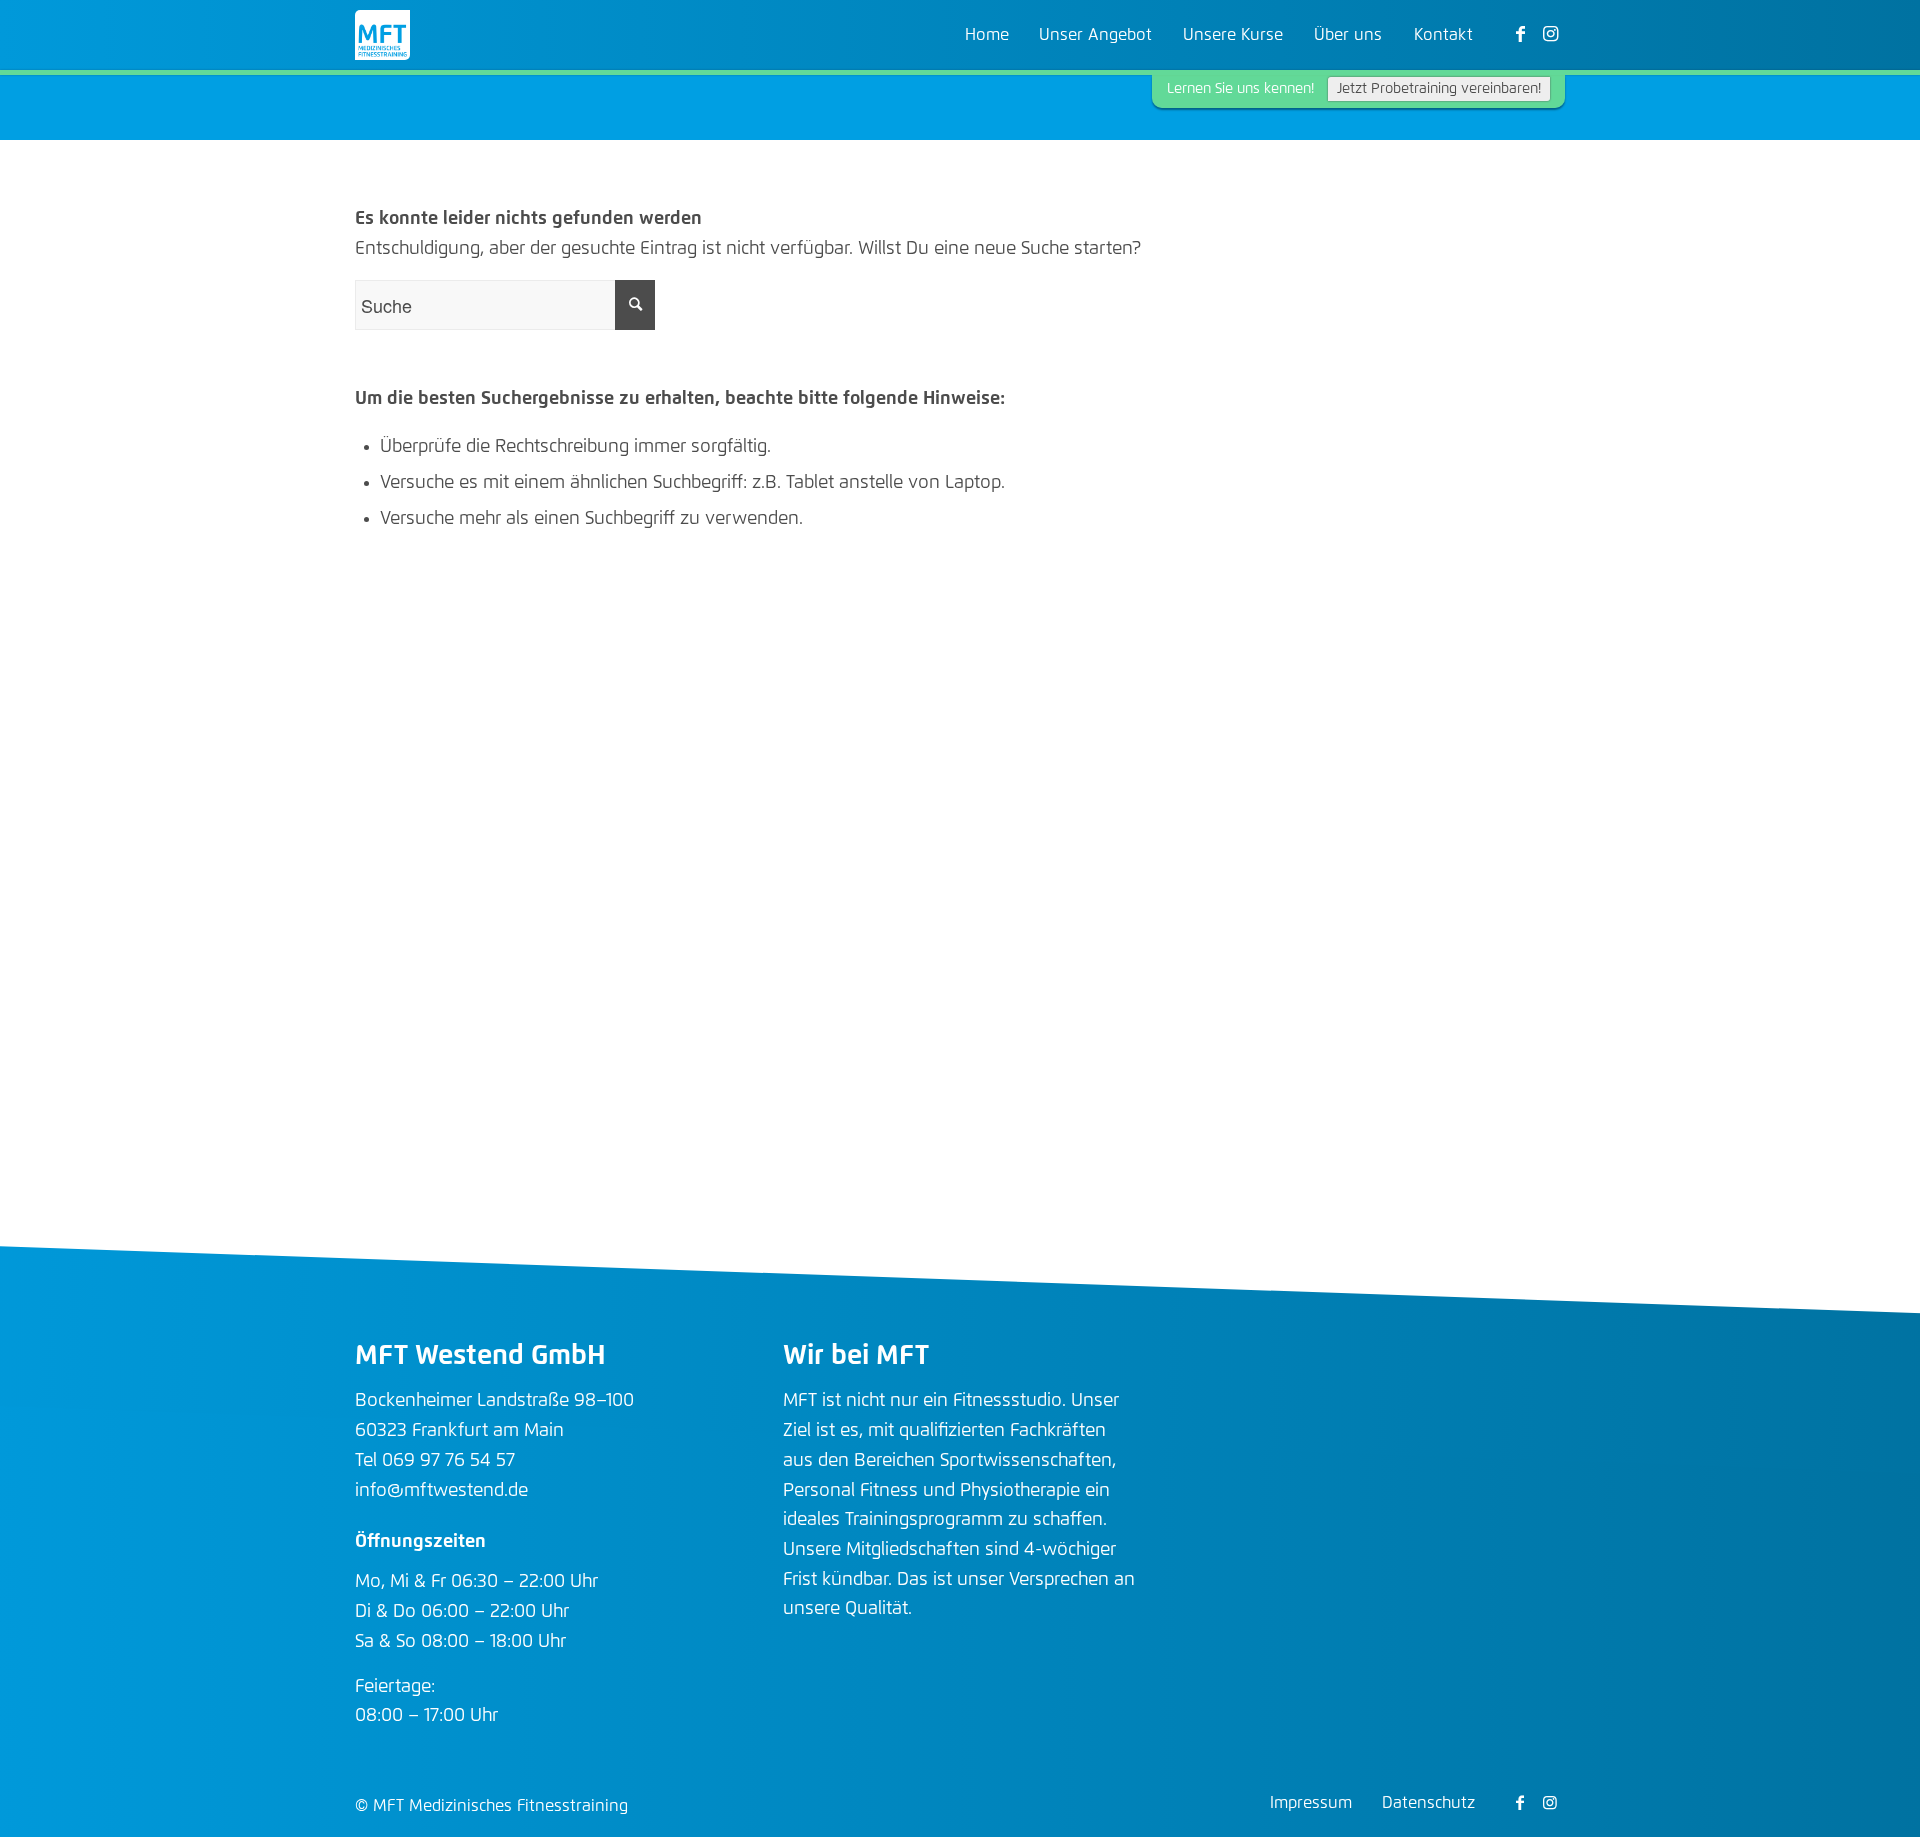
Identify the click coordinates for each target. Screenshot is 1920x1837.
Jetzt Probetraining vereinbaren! (1439, 89)
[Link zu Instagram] (1550, 34)
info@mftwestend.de (441, 1491)
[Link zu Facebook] (1520, 34)
